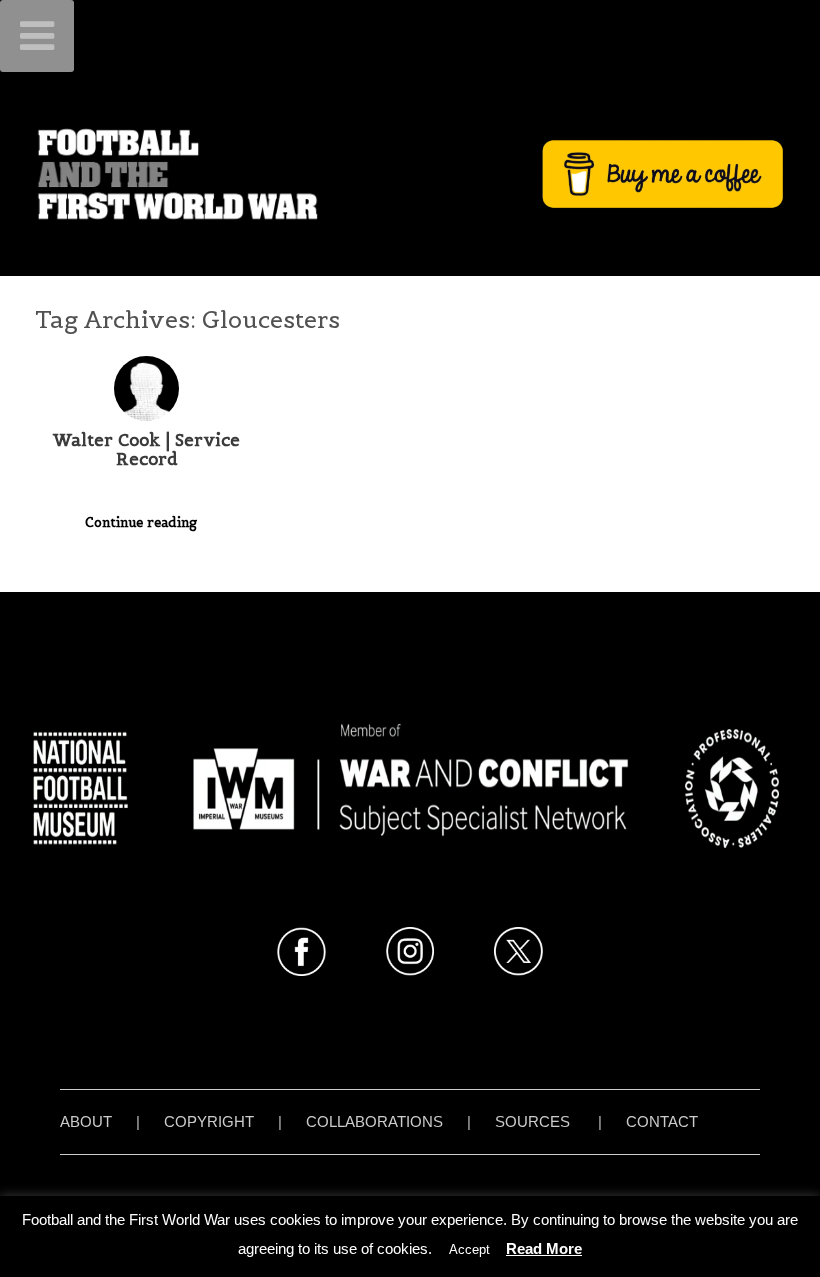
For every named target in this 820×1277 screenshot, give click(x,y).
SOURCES (532, 1121)
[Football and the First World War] (410, 173)
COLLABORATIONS (374, 1121)
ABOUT (86, 1121)
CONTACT (662, 1121)
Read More (544, 1248)
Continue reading (143, 522)
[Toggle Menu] (37, 36)
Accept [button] (469, 1249)
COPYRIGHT (209, 1121)
